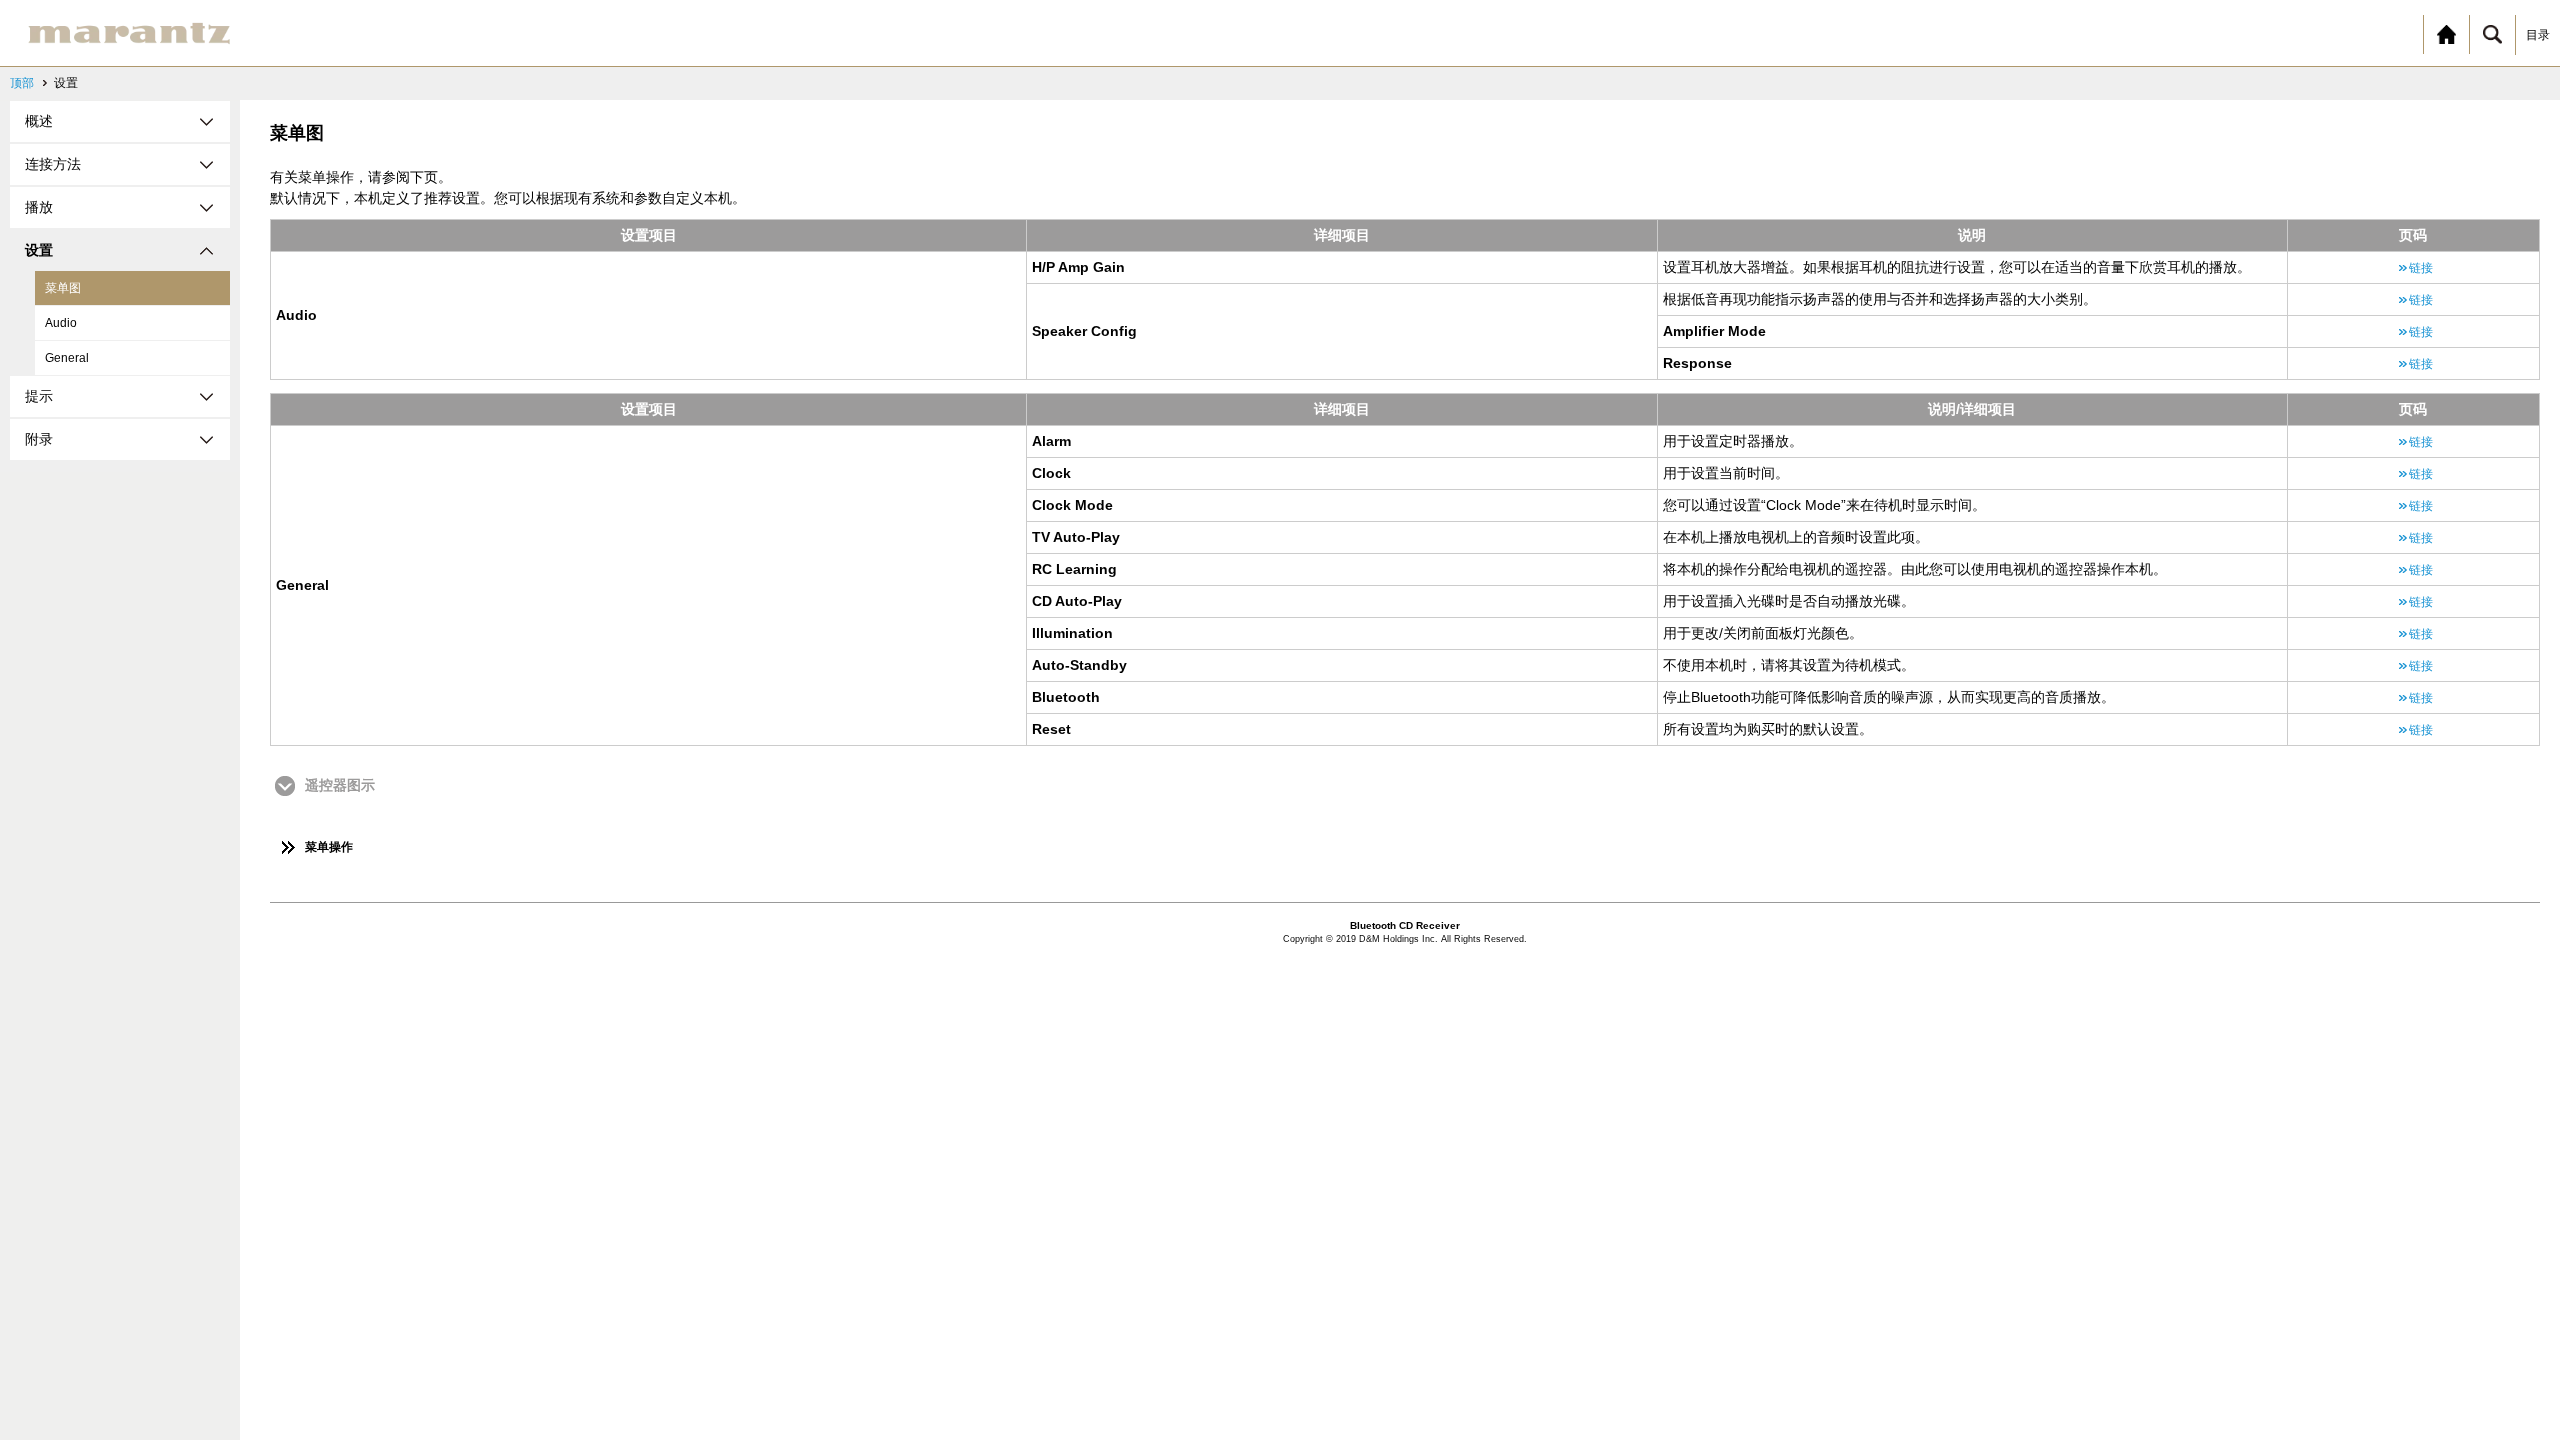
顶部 (22, 83)
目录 (2538, 35)
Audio (61, 323)
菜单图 (63, 288)
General (67, 358)
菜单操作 (329, 847)
